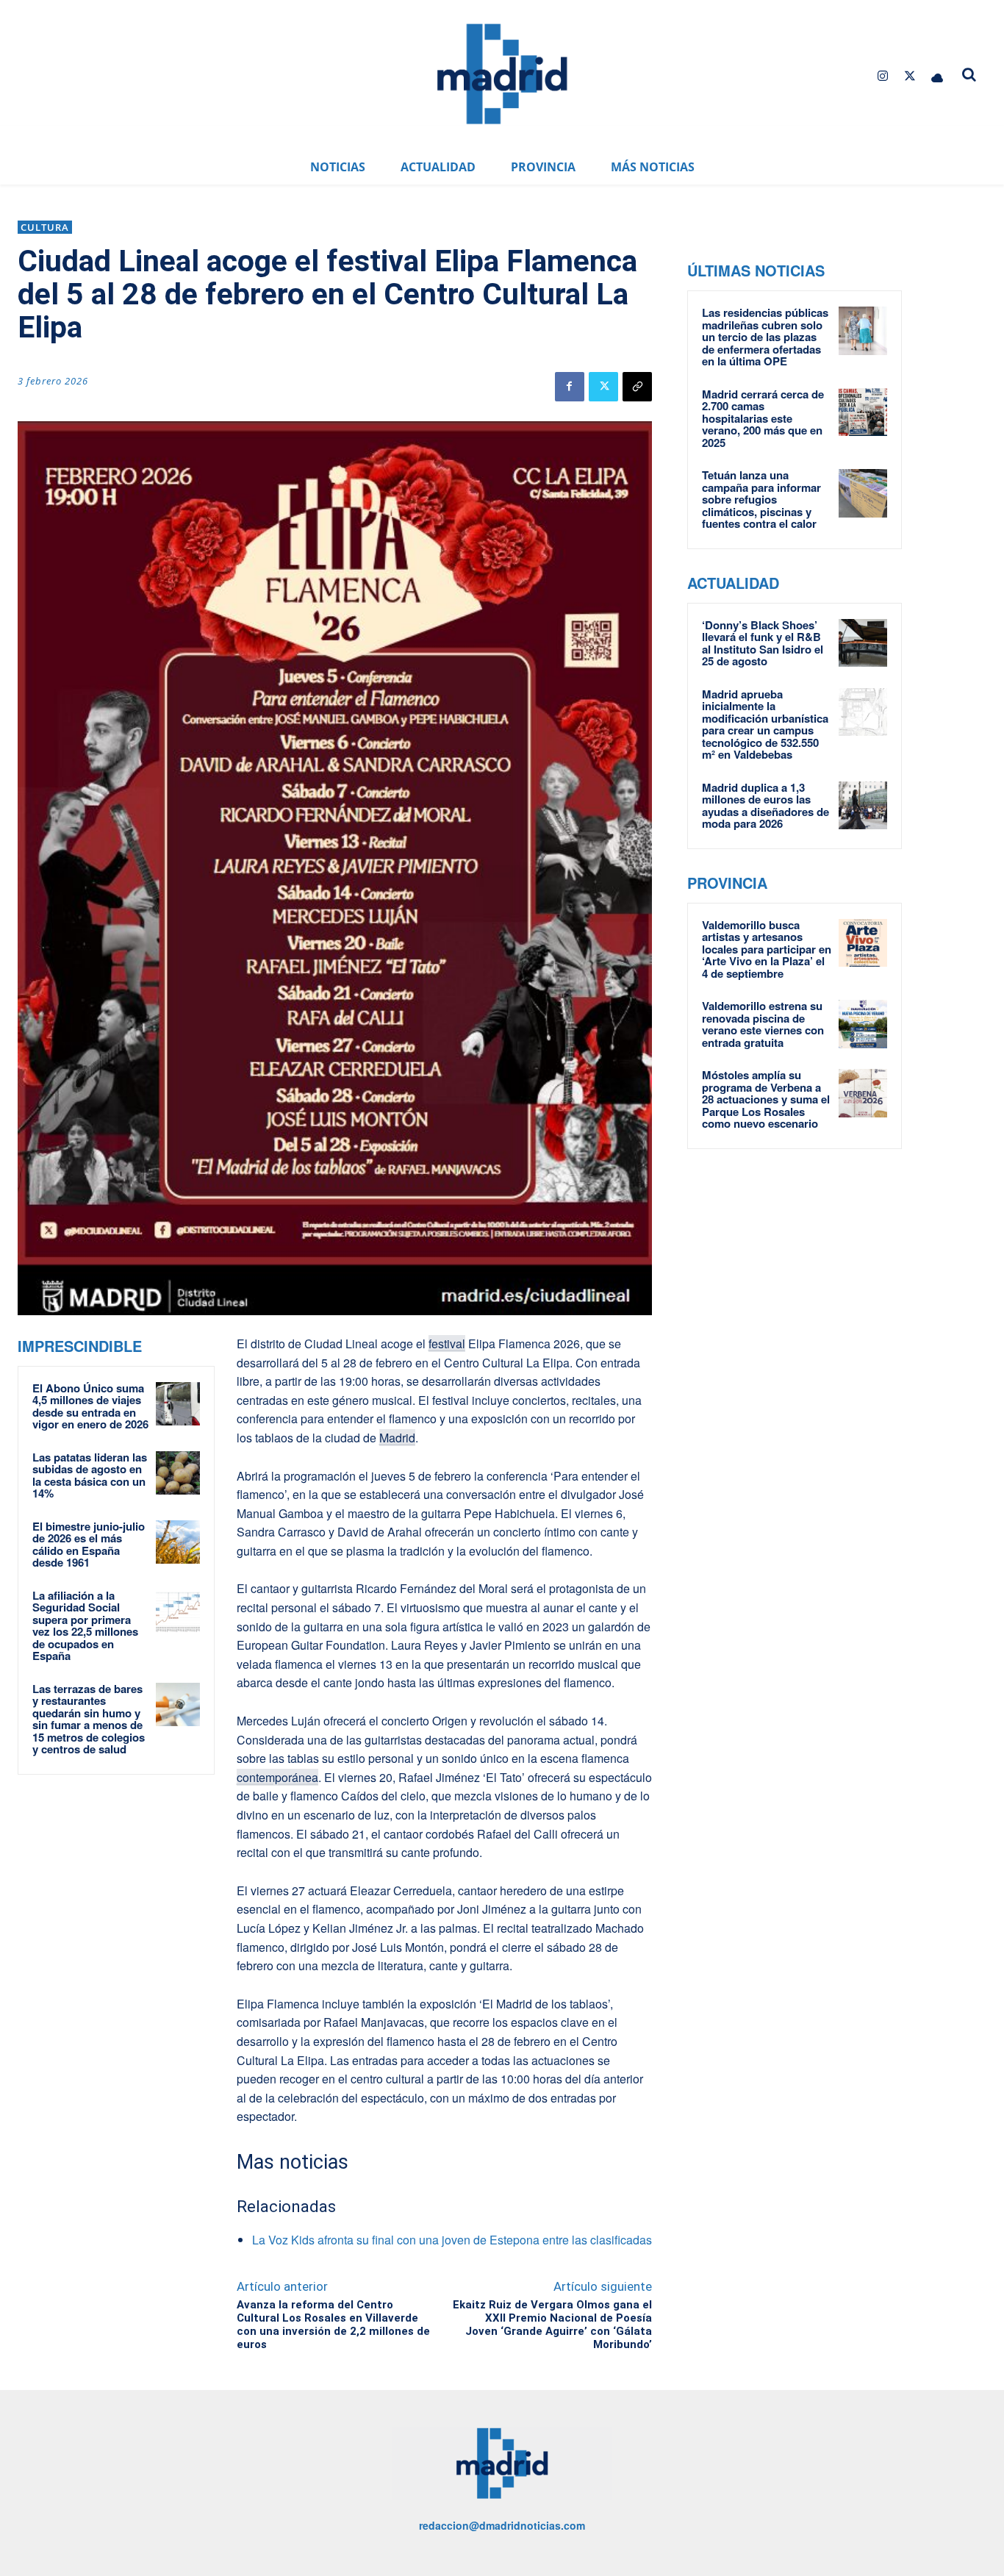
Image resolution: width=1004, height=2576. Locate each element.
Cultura (45, 227)
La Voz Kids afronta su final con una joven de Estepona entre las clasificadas (452, 2240)
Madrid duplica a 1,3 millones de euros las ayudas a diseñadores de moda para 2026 (765, 806)
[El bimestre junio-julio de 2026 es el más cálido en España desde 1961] (178, 1542)
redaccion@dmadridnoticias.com (502, 2525)
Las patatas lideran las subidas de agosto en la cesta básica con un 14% (90, 1475)
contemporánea (277, 1777)
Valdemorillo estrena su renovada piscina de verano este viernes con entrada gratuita (763, 1024)
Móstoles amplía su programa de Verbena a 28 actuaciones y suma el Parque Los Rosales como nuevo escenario (766, 1099)
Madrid (397, 1438)
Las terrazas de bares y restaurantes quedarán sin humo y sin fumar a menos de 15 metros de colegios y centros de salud (89, 1719)
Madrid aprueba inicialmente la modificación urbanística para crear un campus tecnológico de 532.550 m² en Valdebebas (765, 724)
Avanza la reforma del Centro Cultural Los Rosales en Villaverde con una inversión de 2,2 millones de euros (333, 2325)
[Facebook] (570, 387)
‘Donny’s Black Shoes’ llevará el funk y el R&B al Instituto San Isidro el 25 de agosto (763, 643)
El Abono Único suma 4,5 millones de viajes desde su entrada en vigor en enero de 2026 (90, 1406)
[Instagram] (882, 76)
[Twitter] (910, 76)
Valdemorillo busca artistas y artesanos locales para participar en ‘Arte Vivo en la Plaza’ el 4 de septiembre (767, 949)
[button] (969, 74)
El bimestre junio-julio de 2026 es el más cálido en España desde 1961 (89, 1545)
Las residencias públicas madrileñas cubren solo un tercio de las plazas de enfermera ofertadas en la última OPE (765, 337)
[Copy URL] (637, 387)
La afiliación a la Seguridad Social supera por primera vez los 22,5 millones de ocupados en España (85, 1626)
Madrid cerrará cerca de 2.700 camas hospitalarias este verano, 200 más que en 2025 (763, 418)
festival (447, 1344)
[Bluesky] (937, 76)
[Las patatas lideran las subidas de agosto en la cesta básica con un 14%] (178, 1473)
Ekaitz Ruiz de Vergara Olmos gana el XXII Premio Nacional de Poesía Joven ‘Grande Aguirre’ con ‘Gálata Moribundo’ (552, 2325)
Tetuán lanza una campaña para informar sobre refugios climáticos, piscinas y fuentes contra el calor (761, 499)
